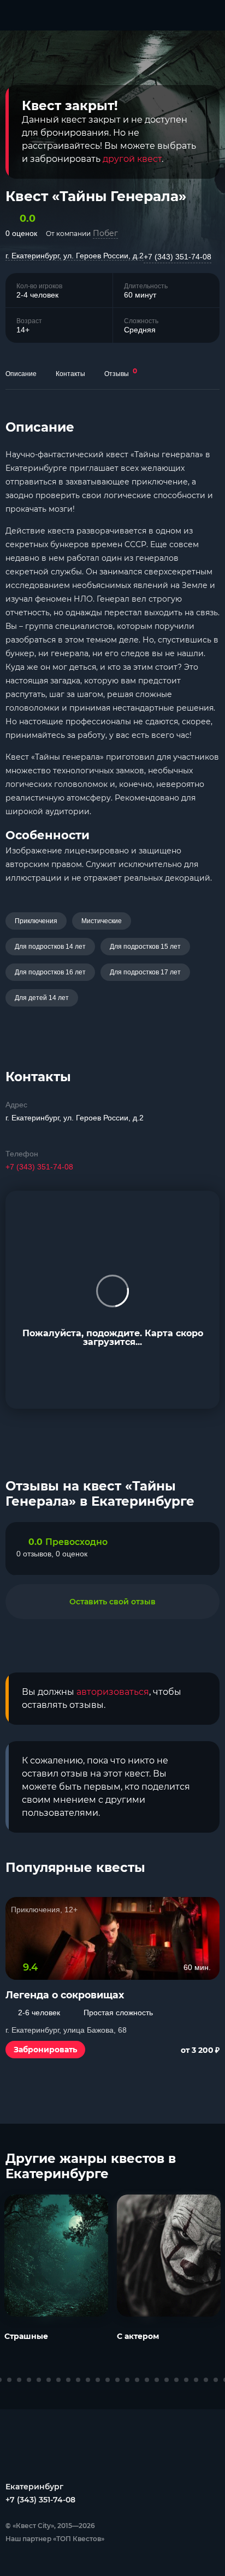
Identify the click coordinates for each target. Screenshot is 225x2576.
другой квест (132, 159)
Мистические (102, 921)
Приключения (36, 921)
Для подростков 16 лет (50, 972)
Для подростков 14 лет (50, 947)
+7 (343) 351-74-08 (177, 257)
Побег (105, 233)
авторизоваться (113, 1692)
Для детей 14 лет (42, 998)
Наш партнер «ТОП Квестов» (55, 2539)
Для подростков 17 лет (145, 972)
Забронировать (45, 2050)
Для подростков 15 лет (145, 947)
